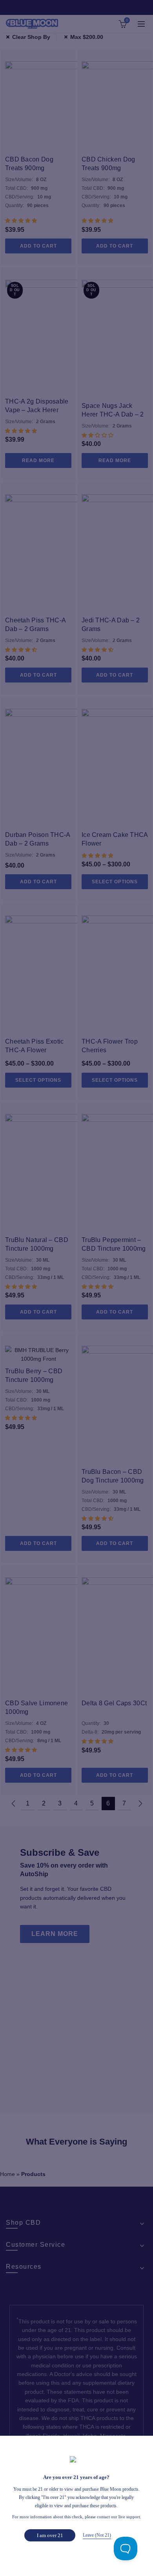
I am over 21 (50, 2535)
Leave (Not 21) (97, 2535)
